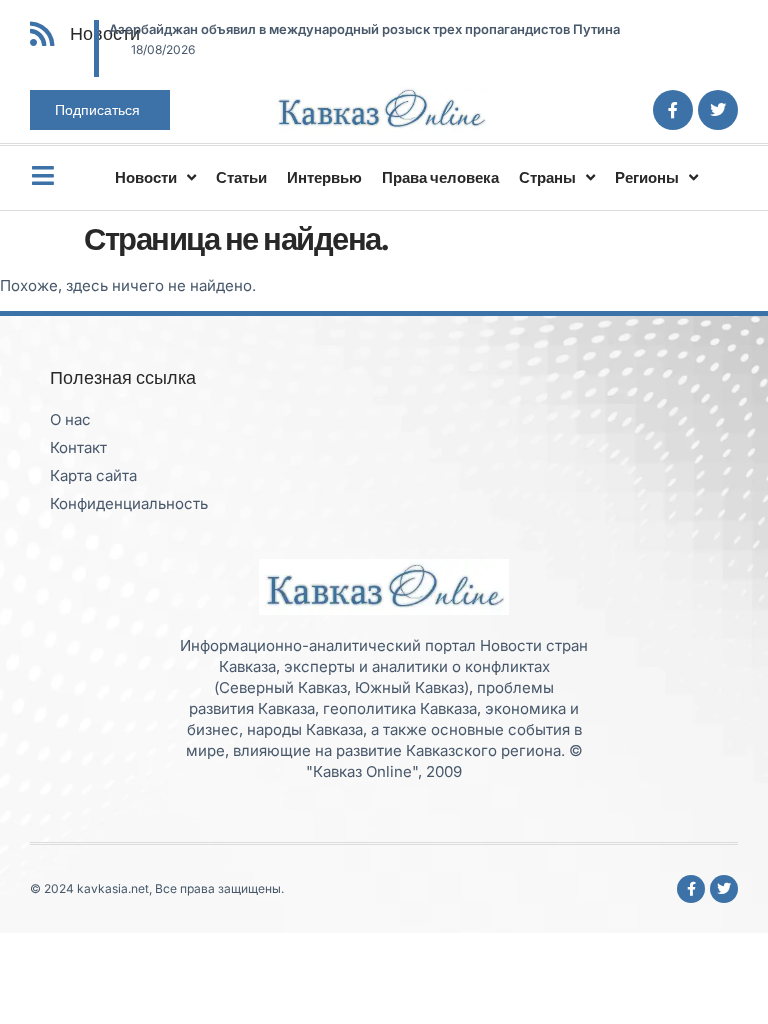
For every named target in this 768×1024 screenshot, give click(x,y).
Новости (146, 177)
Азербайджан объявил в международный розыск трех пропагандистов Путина (364, 29)
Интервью (324, 177)
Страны (547, 177)
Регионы (647, 177)
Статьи (241, 177)
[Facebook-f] (673, 110)
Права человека (440, 177)
